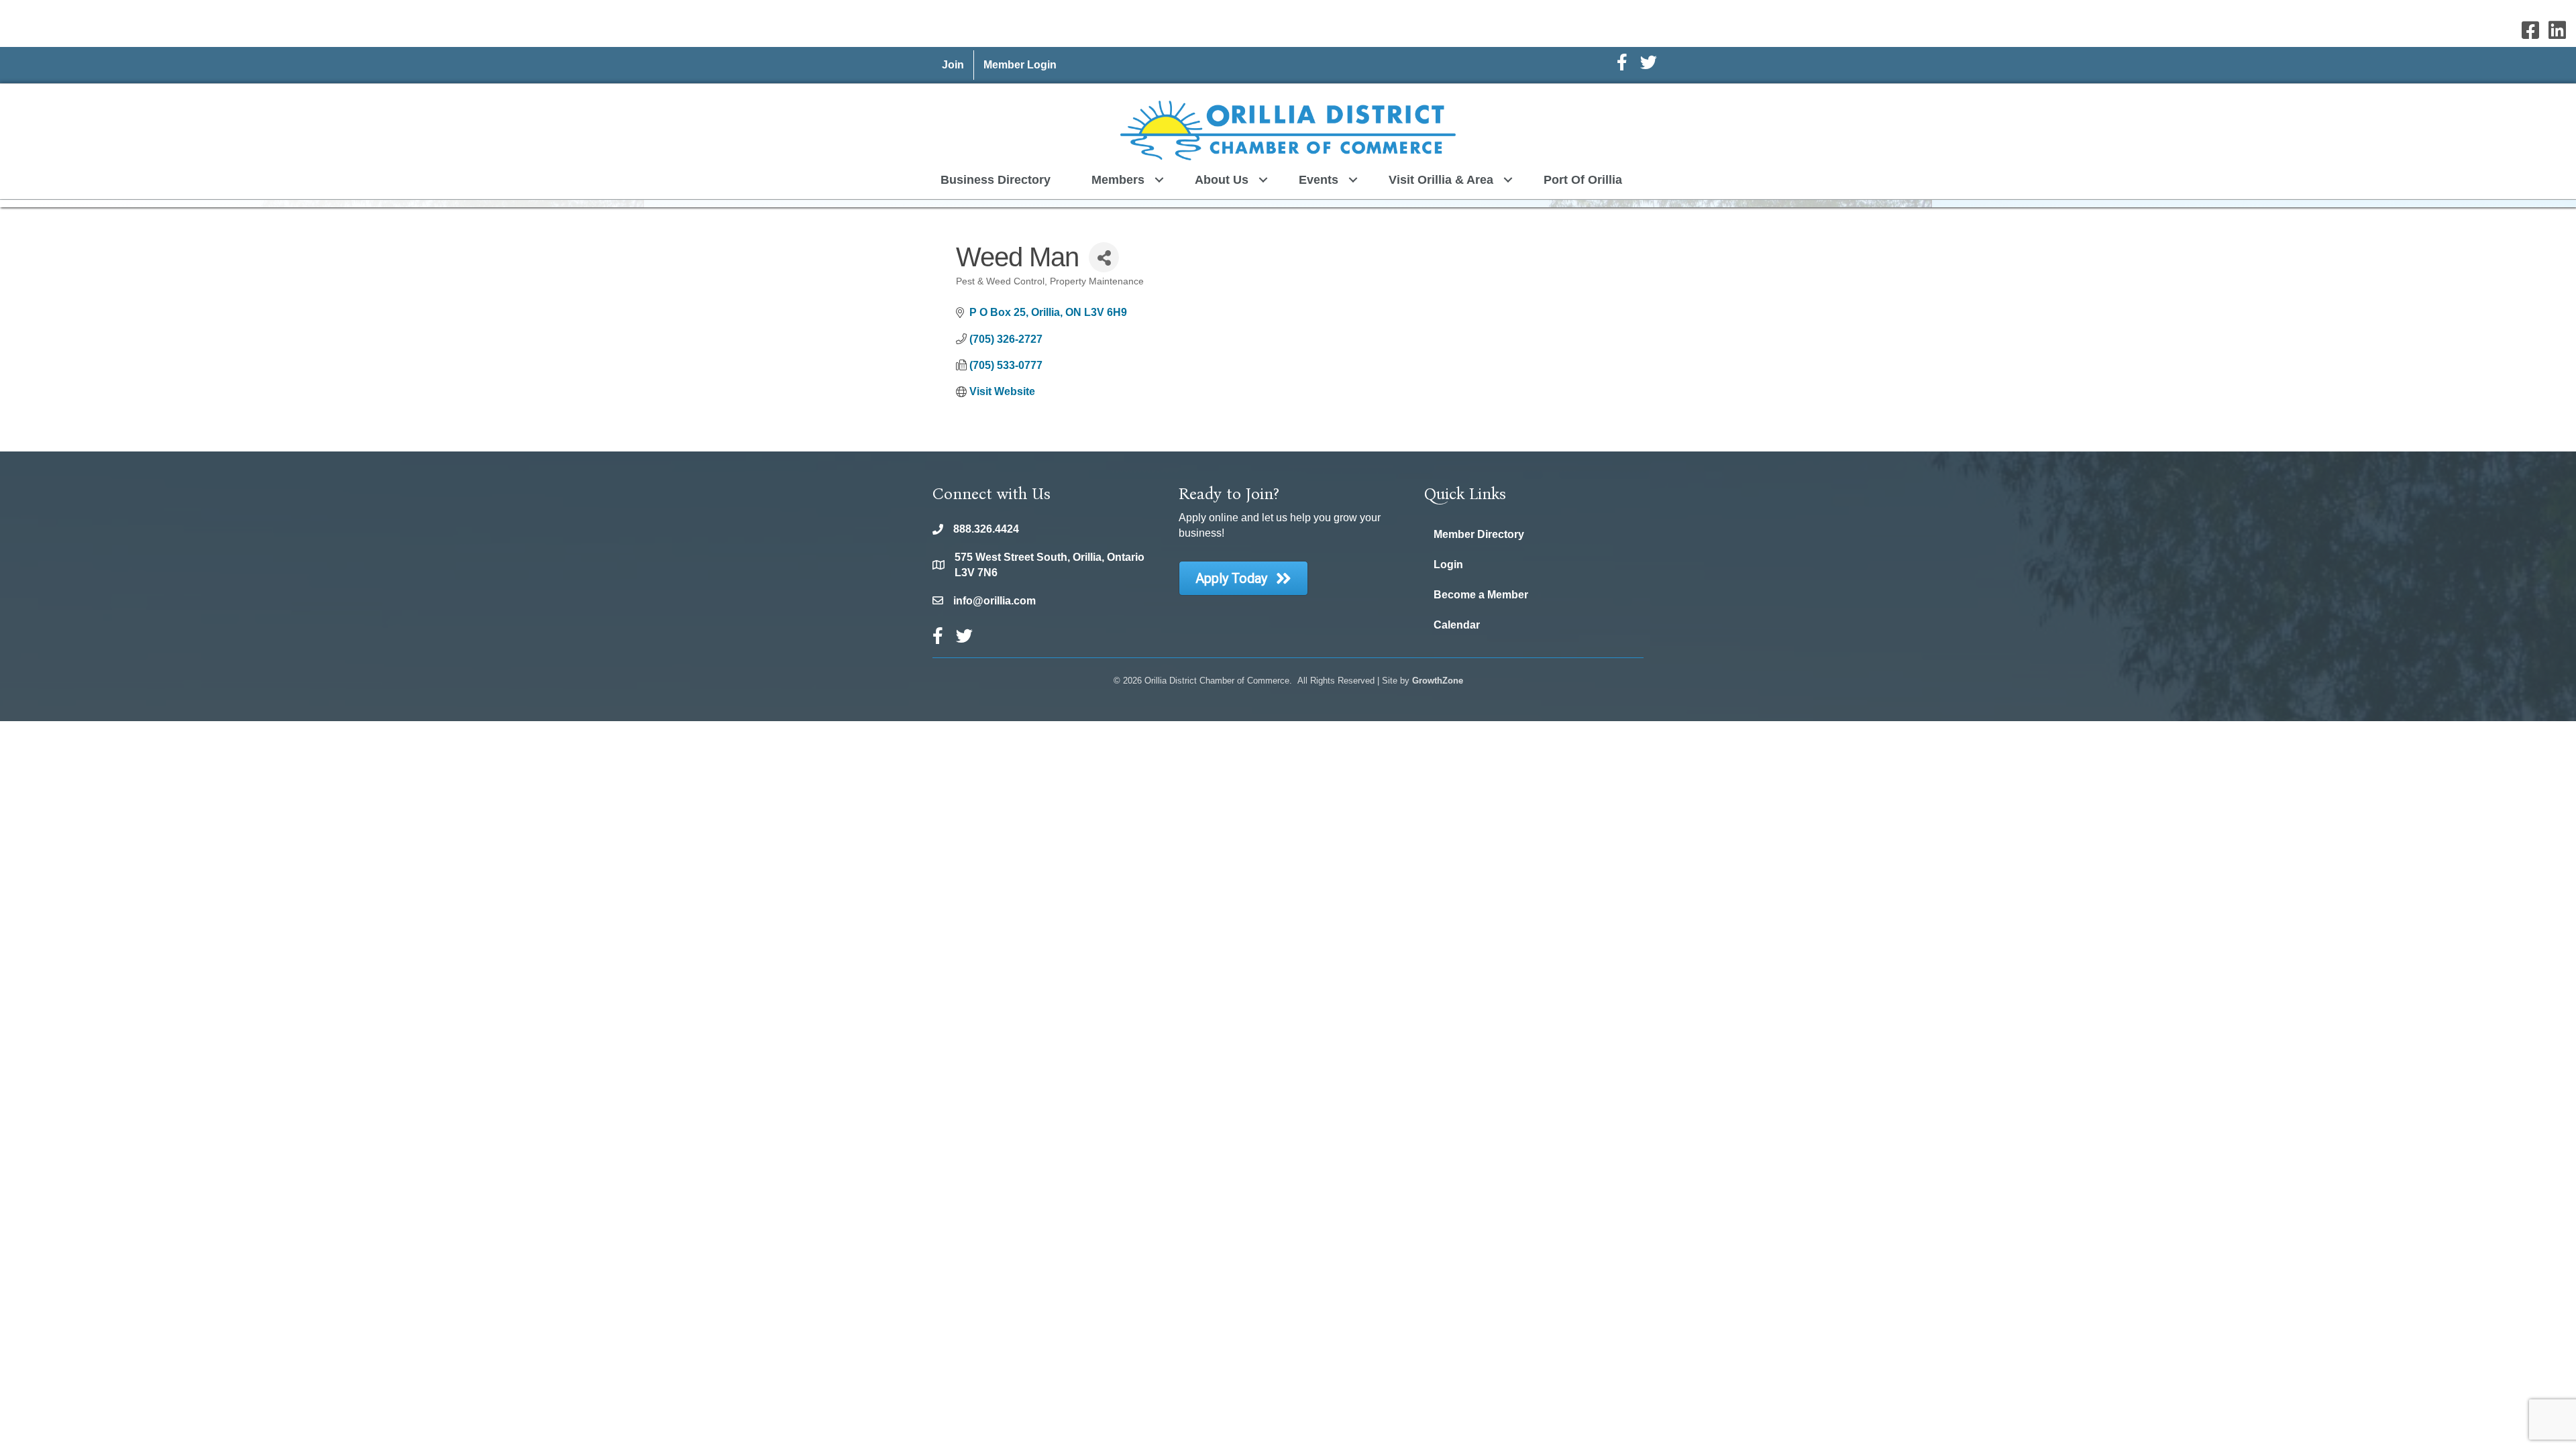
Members (1118, 180)
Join (953, 65)
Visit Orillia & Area (1441, 180)
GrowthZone (1438, 681)
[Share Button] (1104, 257)
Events (1319, 180)
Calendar (1457, 625)
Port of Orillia (1583, 180)
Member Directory (1479, 534)
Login (1448, 565)
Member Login (1020, 65)
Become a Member (1481, 595)
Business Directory (996, 180)
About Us (1222, 180)
